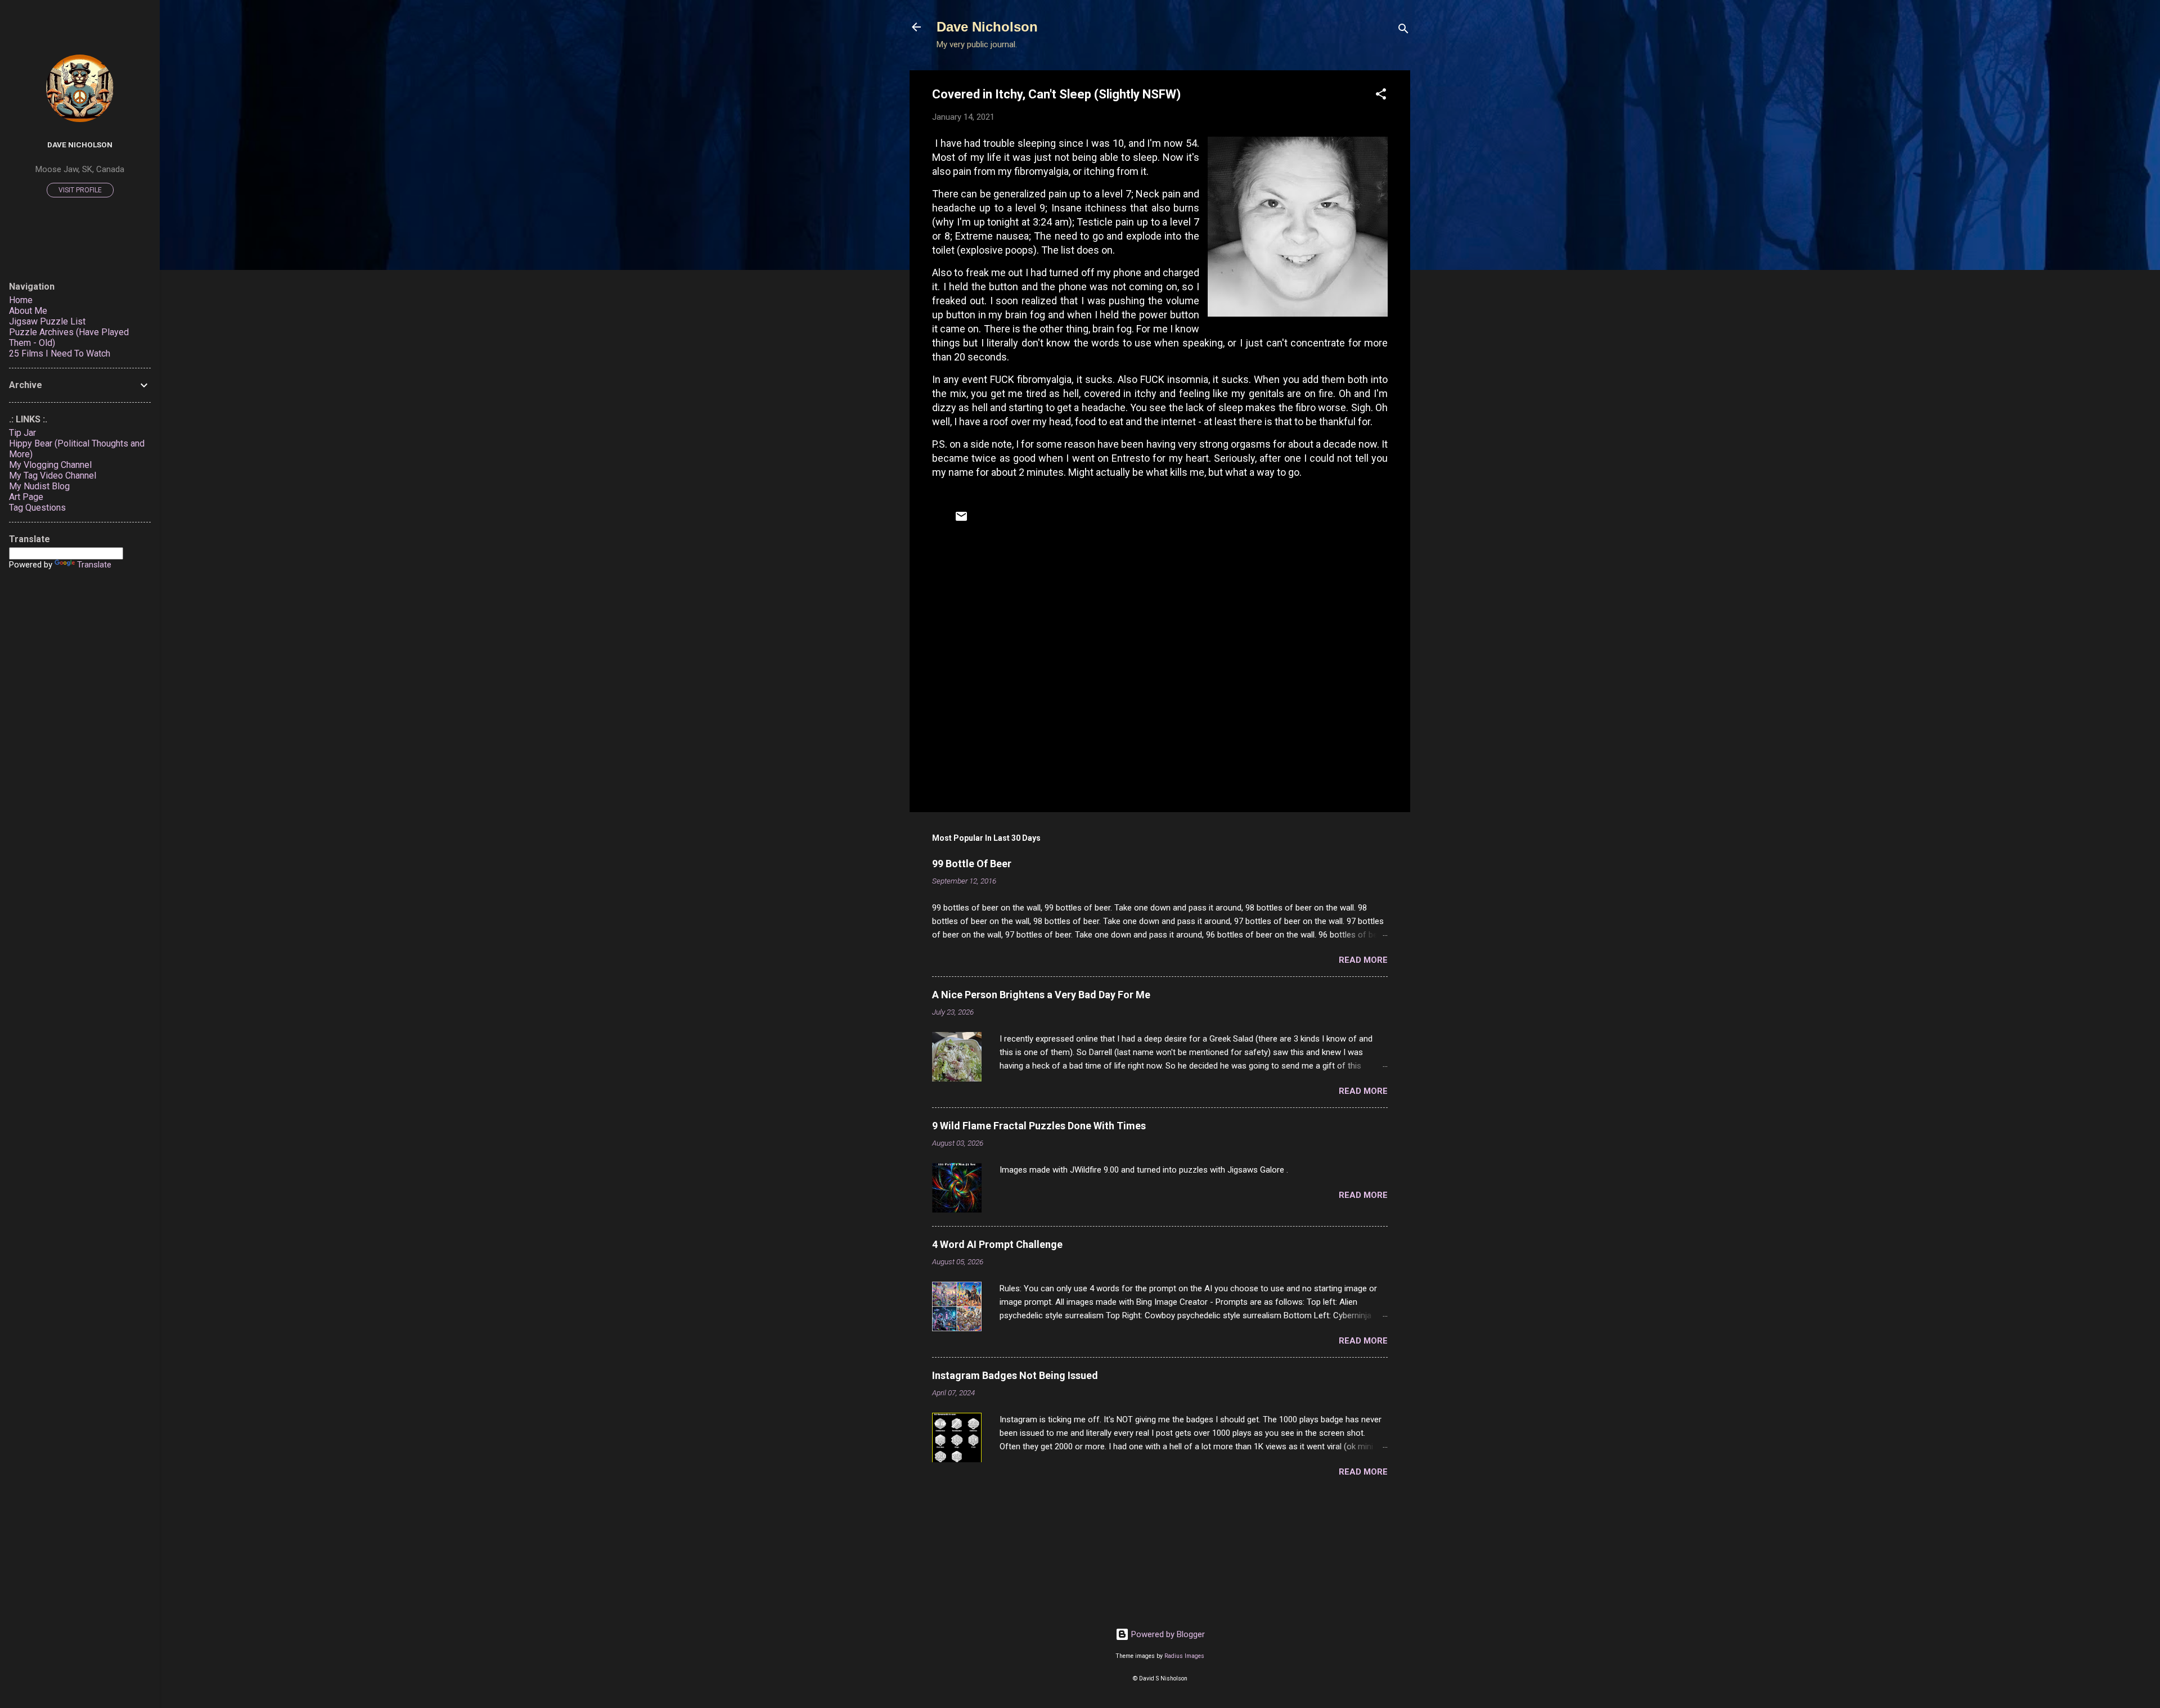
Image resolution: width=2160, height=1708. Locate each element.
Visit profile (80, 190)
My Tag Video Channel (53, 476)
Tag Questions (37, 508)
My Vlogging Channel (50, 465)
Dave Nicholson (987, 27)
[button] (1381, 96)
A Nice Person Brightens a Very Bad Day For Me (1041, 995)
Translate (94, 565)
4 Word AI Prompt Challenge (997, 1244)
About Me (28, 311)
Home (21, 300)
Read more (1363, 960)
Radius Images (1184, 1656)
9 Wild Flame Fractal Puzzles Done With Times (1039, 1126)
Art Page (26, 497)
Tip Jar (22, 433)
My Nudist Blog (39, 486)
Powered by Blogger (1167, 1634)
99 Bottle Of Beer (972, 864)
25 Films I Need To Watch (60, 353)
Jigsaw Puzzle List (47, 321)
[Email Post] (961, 520)
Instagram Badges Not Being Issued (1015, 1375)
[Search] (1403, 31)
